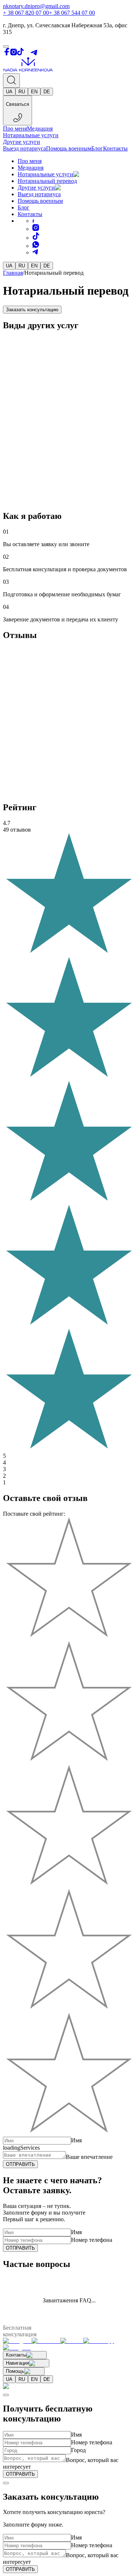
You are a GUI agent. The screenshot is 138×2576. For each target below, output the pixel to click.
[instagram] (36, 229)
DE (47, 92)
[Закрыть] (6, 2395)
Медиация (40, 129)
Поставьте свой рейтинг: (34, 1514)
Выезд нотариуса (24, 148)
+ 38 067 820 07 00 (26, 13)
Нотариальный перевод (47, 181)
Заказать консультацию (32, 310)
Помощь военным (69, 148)
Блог (97, 148)
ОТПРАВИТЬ (20, 2164)
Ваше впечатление (89, 2157)
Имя (76, 2140)
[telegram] (35, 252)
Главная (13, 273)
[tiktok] (36, 238)
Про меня (15, 129)
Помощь (15, 2371)
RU (22, 92)
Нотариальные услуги (31, 135)
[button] (84, 174)
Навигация (17, 2363)
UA (9, 92)
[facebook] (33, 221)
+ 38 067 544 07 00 (72, 13)
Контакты (115, 148)
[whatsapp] (36, 246)
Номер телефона (92, 2240)
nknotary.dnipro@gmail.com (36, 6)
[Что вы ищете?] (11, 81)
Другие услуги (22, 142)
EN (34, 92)
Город (78, 2450)
